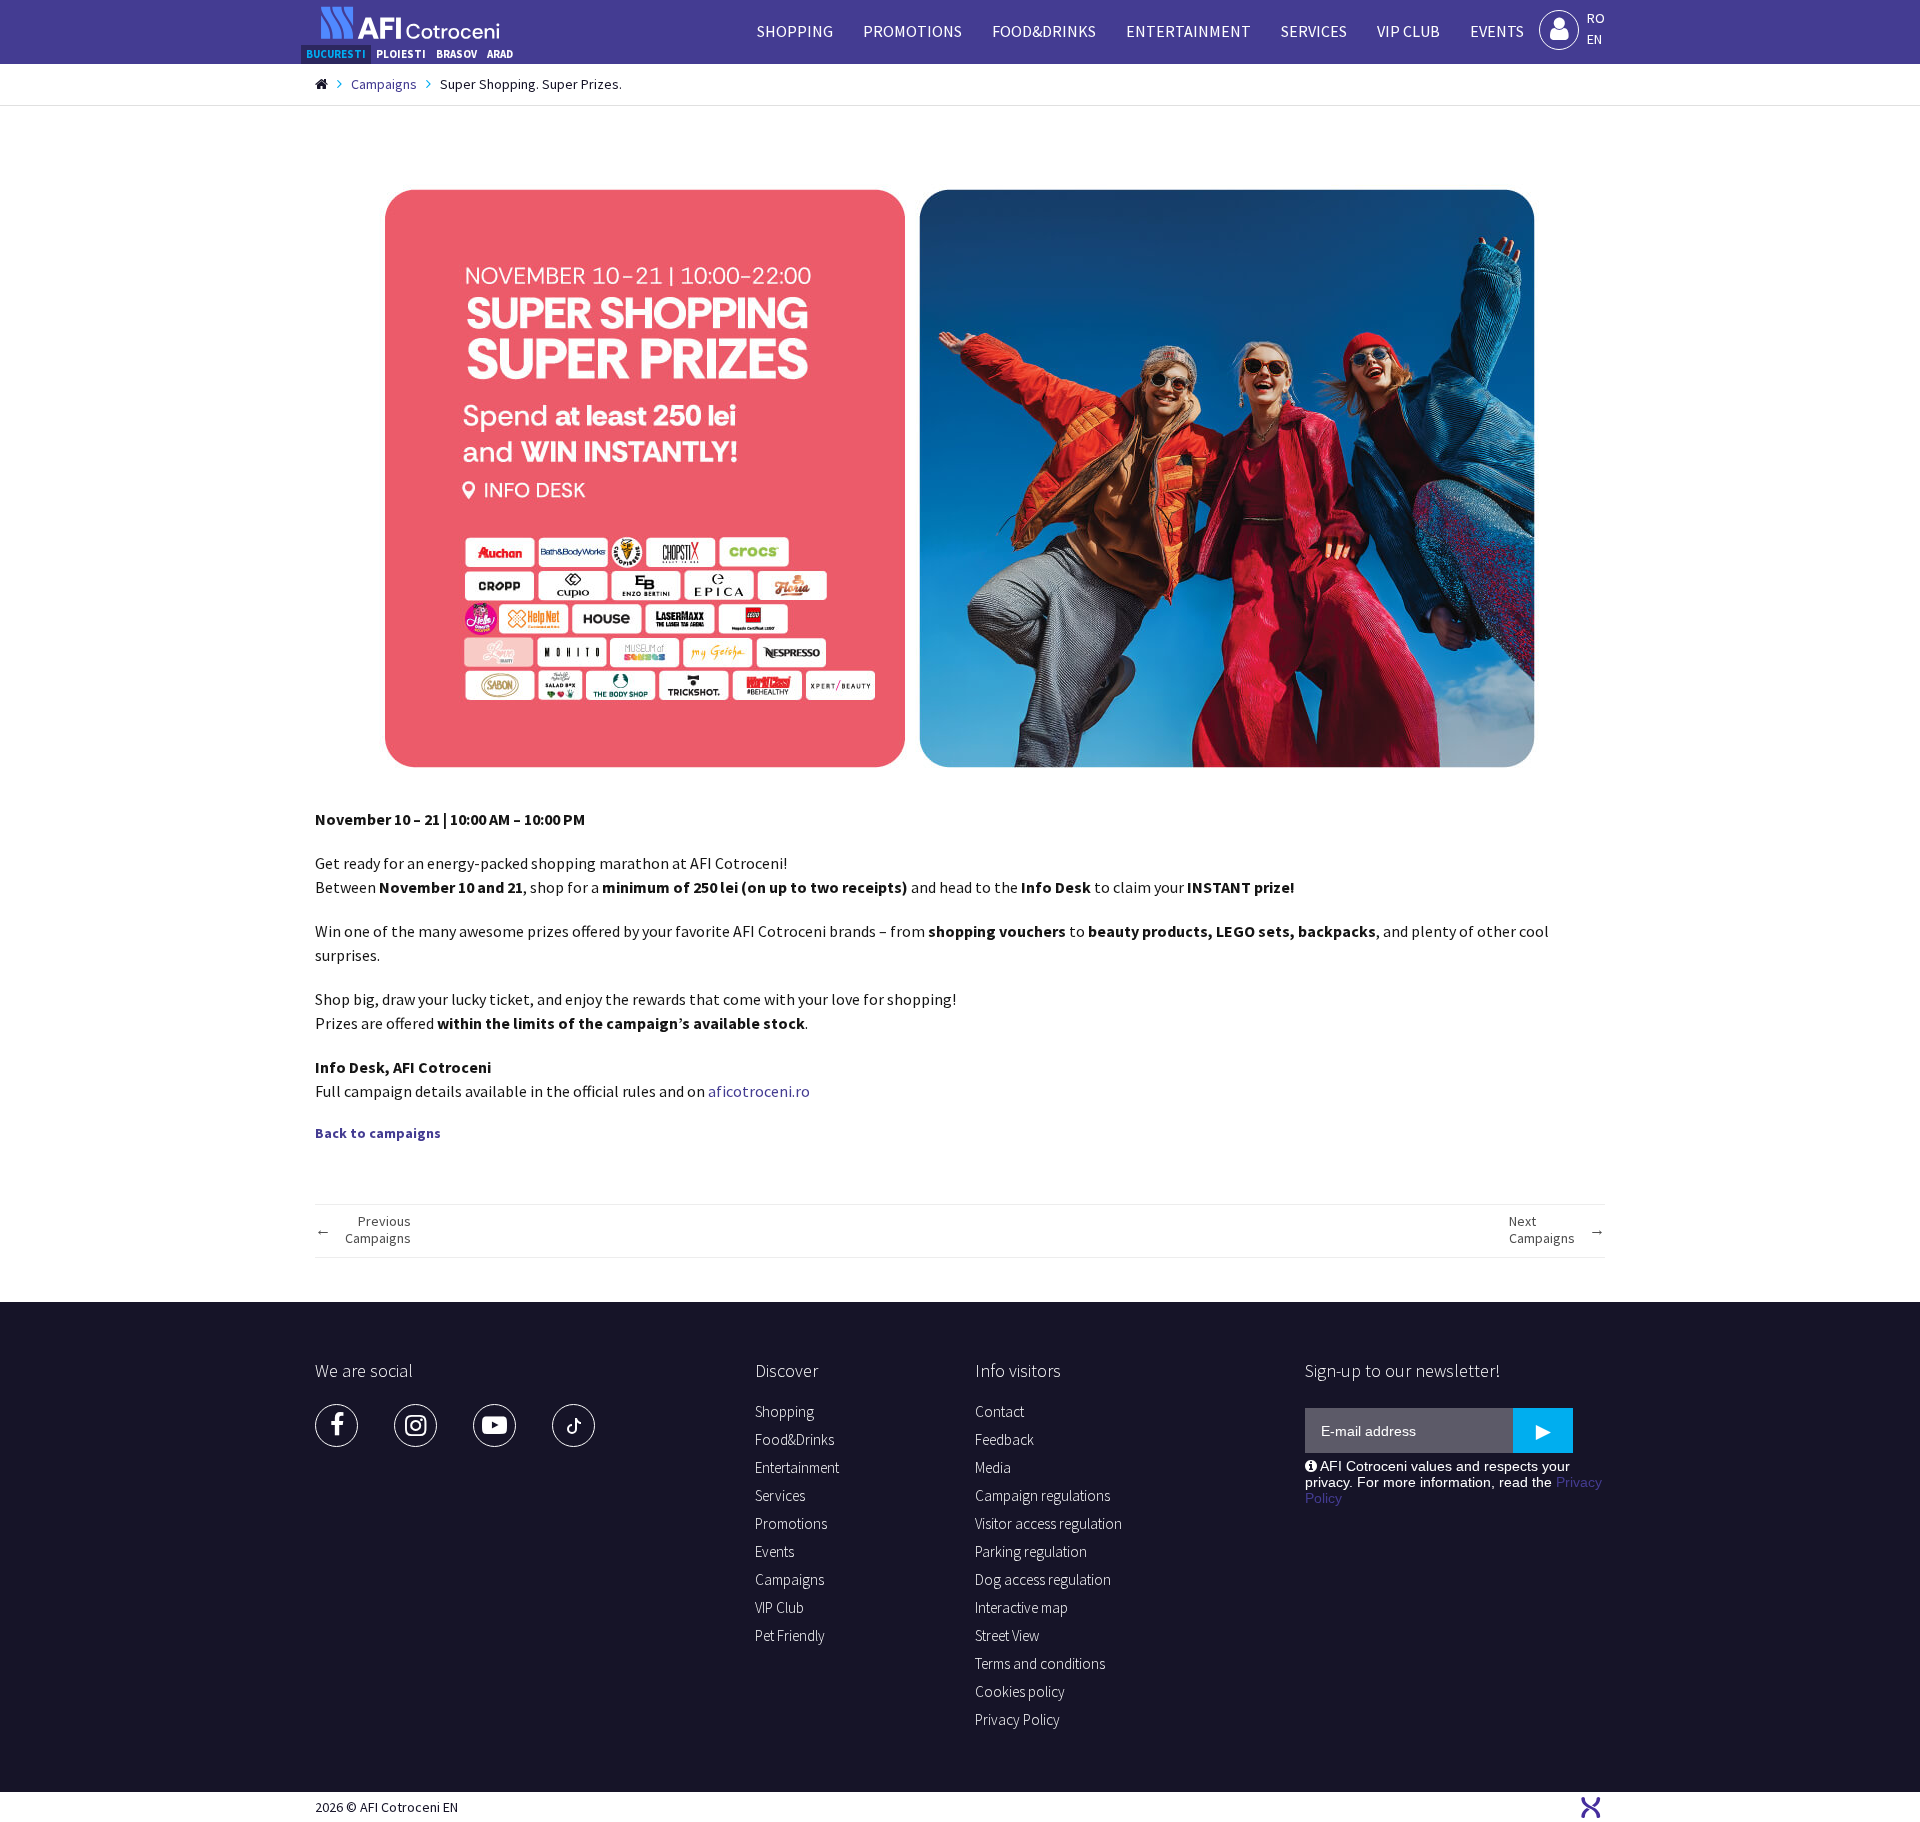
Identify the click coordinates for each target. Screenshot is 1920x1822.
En (1594, 39)
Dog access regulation (1043, 1579)
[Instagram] (415, 1425)
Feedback (1004, 1439)
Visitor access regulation (1048, 1523)
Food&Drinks (1044, 31)
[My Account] (1559, 30)
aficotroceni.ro (759, 1091)
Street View (1007, 1635)
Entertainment (1188, 31)
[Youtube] (494, 1425)
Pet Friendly (790, 1635)
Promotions (912, 31)
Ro (1596, 18)
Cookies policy (1020, 1691)
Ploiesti (401, 54)
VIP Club (1408, 31)
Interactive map (1021, 1607)
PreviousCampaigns (378, 1230)
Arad (500, 54)
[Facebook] (336, 1425)
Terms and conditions (1040, 1663)
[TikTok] (573, 1425)
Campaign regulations (1042, 1495)
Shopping (795, 31)
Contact (999, 1411)
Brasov (456, 54)
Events (1497, 31)
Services (1314, 31)
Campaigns (384, 84)
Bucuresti (336, 54)
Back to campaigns (378, 1133)
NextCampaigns (1542, 1230)
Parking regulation (1031, 1551)
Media (993, 1467)
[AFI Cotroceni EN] (410, 23)
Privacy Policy (1017, 1719)
